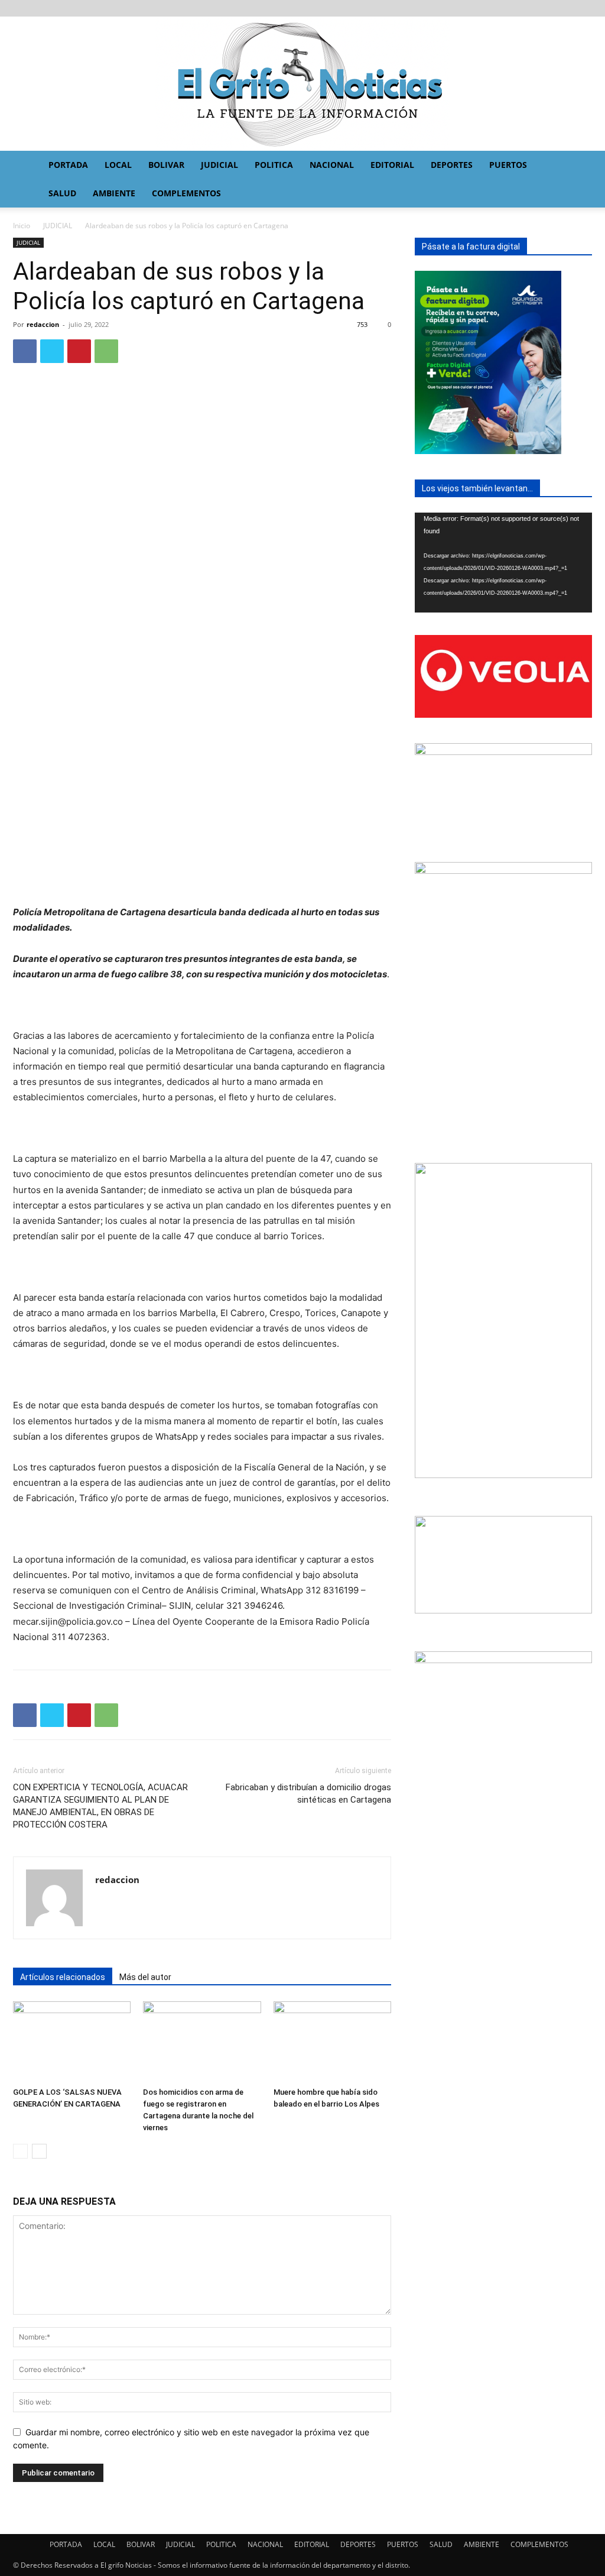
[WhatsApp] (106, 351)
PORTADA (68, 165)
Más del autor (145, 1977)
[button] (579, 166)
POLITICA (274, 165)
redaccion (43, 324)
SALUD (62, 193)
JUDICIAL (219, 165)
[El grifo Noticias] (302, 84)
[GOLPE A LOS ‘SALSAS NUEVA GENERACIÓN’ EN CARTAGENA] (72, 2042)
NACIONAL (332, 165)
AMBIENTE (114, 193)
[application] (503, 563)
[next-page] (39, 2151)
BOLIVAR (166, 165)
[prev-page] (20, 2151)
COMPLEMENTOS (186, 193)
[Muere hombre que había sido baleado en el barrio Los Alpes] (332, 2042)
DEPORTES (452, 165)
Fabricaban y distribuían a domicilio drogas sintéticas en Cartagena (308, 1794)
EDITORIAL (392, 165)
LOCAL (118, 165)
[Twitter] (52, 351)
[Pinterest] (79, 351)
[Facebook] (25, 351)
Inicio (22, 226)
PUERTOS (508, 165)
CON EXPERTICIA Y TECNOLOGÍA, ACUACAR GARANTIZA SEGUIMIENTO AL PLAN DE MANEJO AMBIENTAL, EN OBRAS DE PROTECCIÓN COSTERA (100, 1806)
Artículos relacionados (63, 1977)
